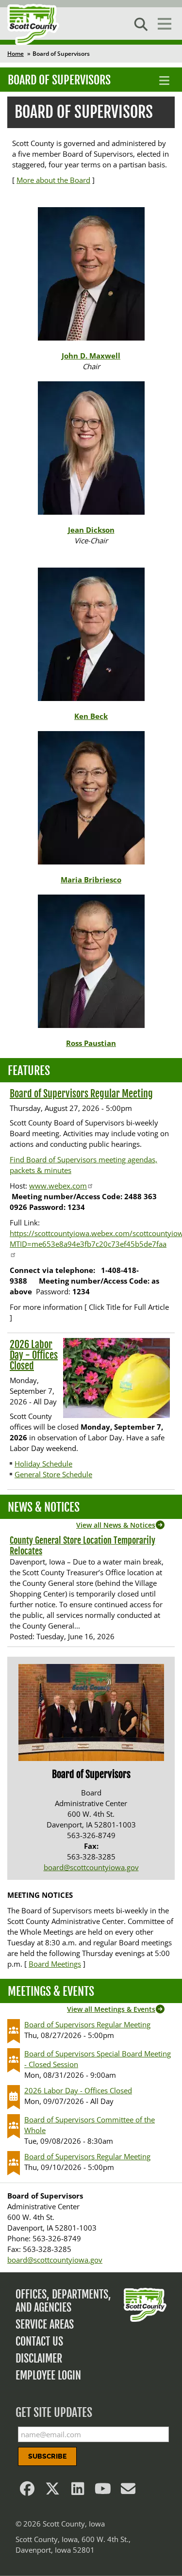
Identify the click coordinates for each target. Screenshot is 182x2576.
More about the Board (53, 180)
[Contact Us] (128, 2491)
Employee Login (48, 2375)
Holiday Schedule (43, 1464)
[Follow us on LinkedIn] (78, 2491)
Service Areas (45, 2324)
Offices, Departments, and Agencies (63, 2301)
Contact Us (39, 2341)
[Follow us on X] (52, 2491)
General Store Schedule (53, 1474)
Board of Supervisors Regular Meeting (81, 1094)
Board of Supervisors (59, 80)
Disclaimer (39, 2358)
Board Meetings (55, 1964)
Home (16, 54)
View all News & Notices (116, 1525)
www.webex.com (58, 1186)
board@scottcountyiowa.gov (91, 1867)
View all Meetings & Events (111, 2009)
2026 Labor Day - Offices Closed (34, 1355)
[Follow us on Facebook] (27, 2491)
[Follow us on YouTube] (103, 2491)
